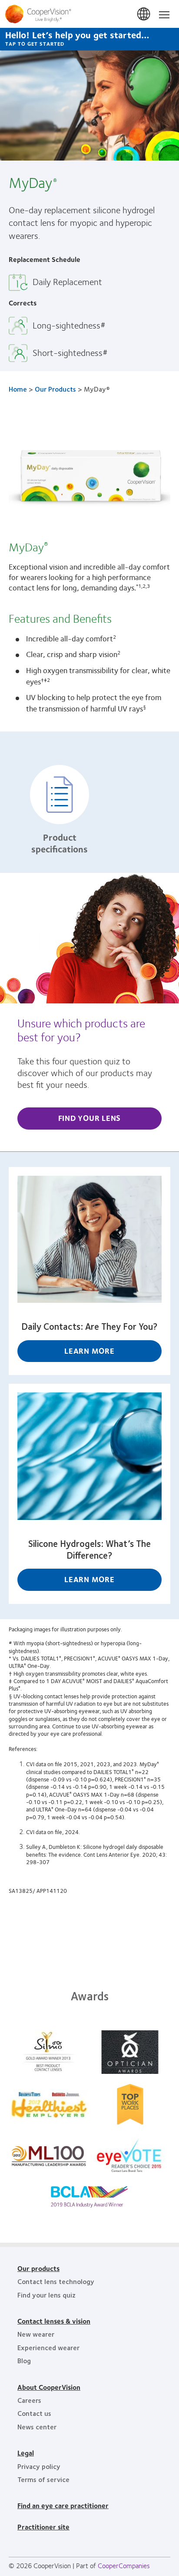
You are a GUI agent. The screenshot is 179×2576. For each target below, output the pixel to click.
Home (18, 389)
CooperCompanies (124, 2565)
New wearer (36, 2334)
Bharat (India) (144, 14)
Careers (29, 2400)
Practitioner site (43, 2527)
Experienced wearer (48, 2347)
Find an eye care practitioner (63, 2505)
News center (37, 2427)
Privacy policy (39, 2466)
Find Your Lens (90, 1118)
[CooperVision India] (89, 14)
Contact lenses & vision (54, 2321)
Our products (38, 2268)
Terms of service (43, 2479)
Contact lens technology (56, 2281)
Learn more (89, 1351)
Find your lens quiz (46, 2295)
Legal (26, 2453)
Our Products (55, 389)
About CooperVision (49, 2387)
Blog (24, 2360)
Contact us (34, 2413)
